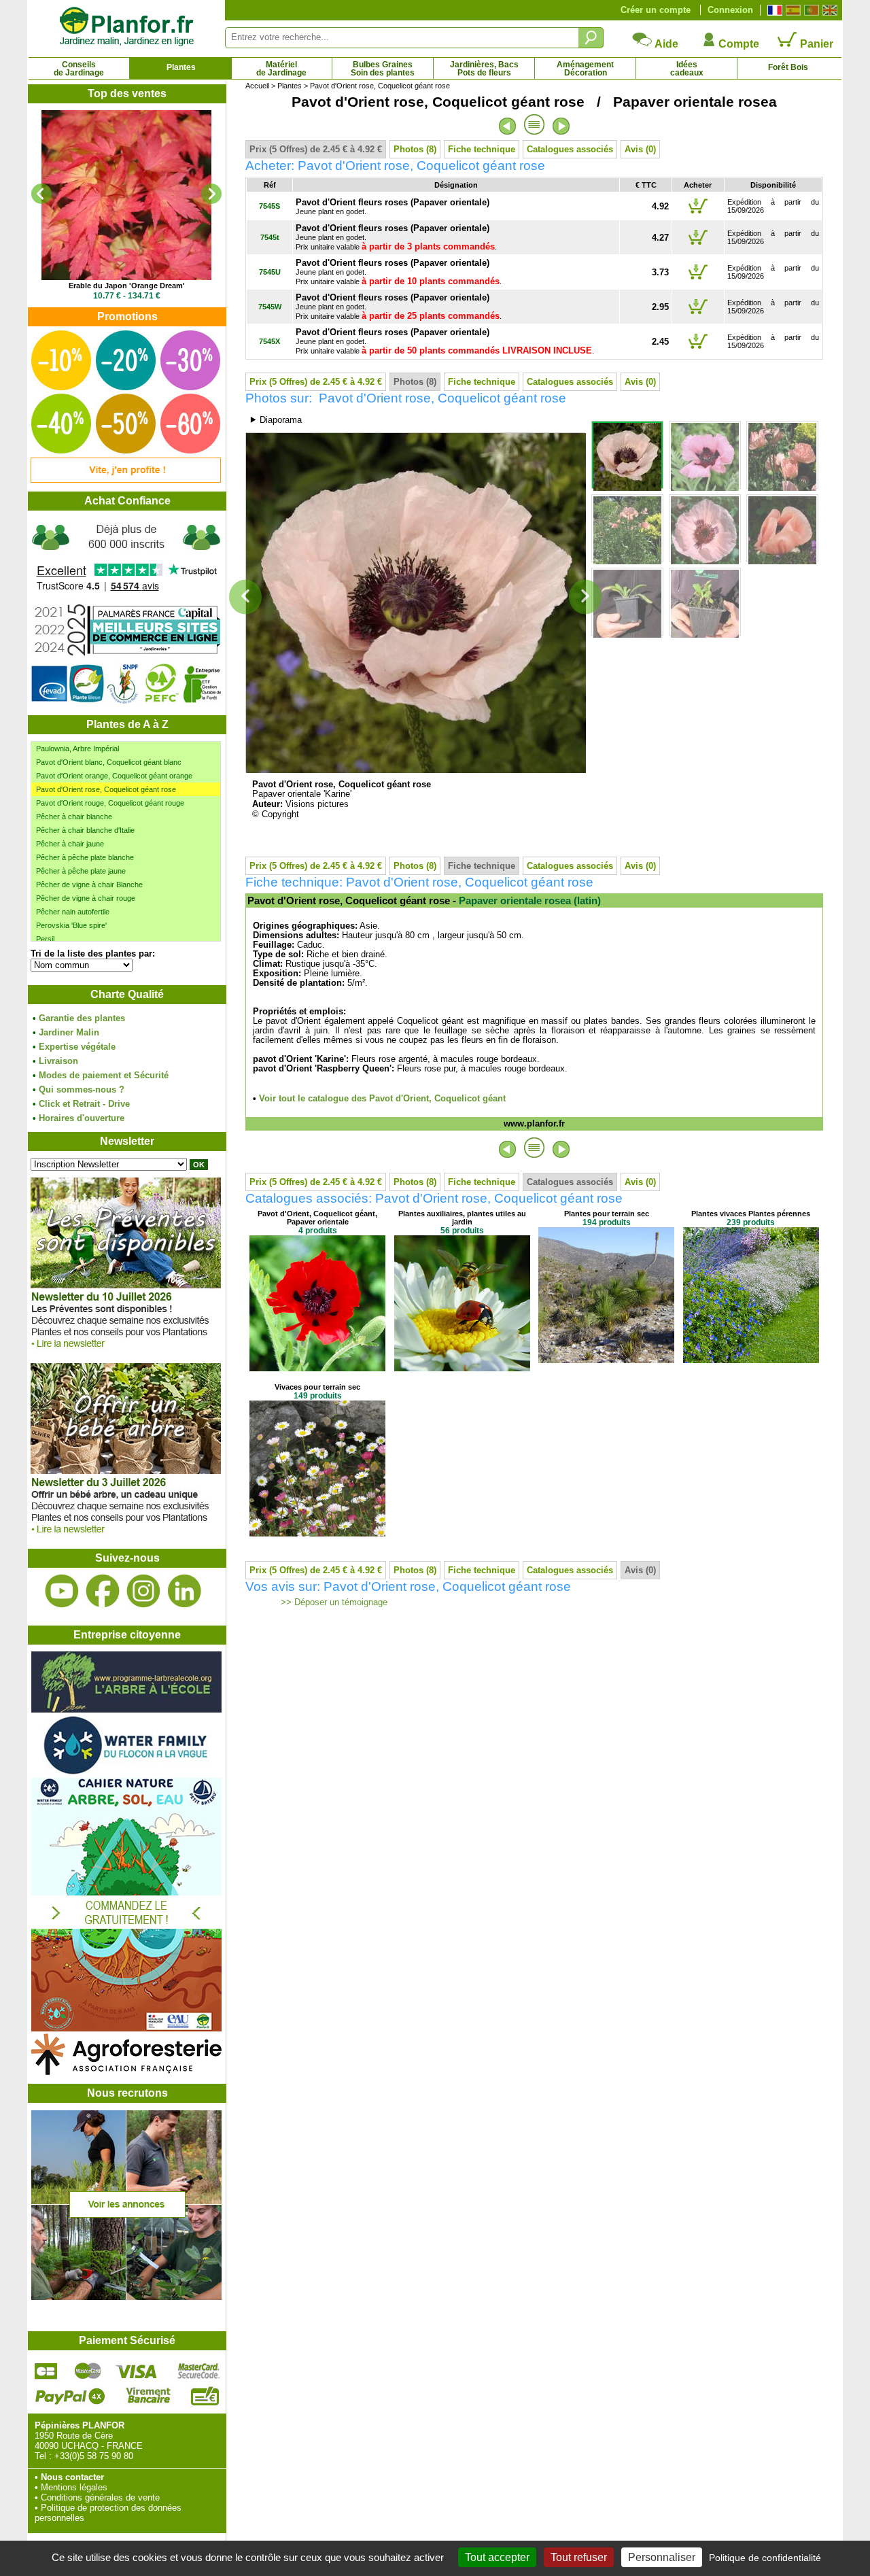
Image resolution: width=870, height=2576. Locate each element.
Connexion (730, 10)
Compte (737, 44)
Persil (45, 939)
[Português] (810, 10)
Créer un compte (656, 10)
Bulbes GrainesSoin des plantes (383, 69)
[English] (828, 10)
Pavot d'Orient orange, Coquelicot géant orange (114, 776)
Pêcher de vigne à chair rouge (86, 898)
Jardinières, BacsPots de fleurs (484, 69)
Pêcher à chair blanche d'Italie (85, 830)
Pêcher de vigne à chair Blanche (89, 885)
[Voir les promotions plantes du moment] (126, 480)
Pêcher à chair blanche (74, 817)
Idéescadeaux (687, 69)
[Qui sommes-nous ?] (126, 613)
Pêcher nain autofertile (73, 912)
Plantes (181, 67)
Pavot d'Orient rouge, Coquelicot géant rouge (110, 803)
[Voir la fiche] (128, 195)
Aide (665, 44)
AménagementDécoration (585, 69)
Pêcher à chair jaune (70, 844)
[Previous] (41, 194)
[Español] (791, 10)
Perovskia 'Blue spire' (71, 925)
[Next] (211, 194)
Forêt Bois (788, 67)
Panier (815, 44)
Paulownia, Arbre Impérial (77, 749)
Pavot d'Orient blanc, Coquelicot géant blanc (109, 762)
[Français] (773, 10)
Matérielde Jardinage (281, 69)
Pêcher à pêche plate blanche (85, 857)
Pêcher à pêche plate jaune (81, 871)
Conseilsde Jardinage (79, 69)
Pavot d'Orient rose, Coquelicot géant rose (106, 789)
